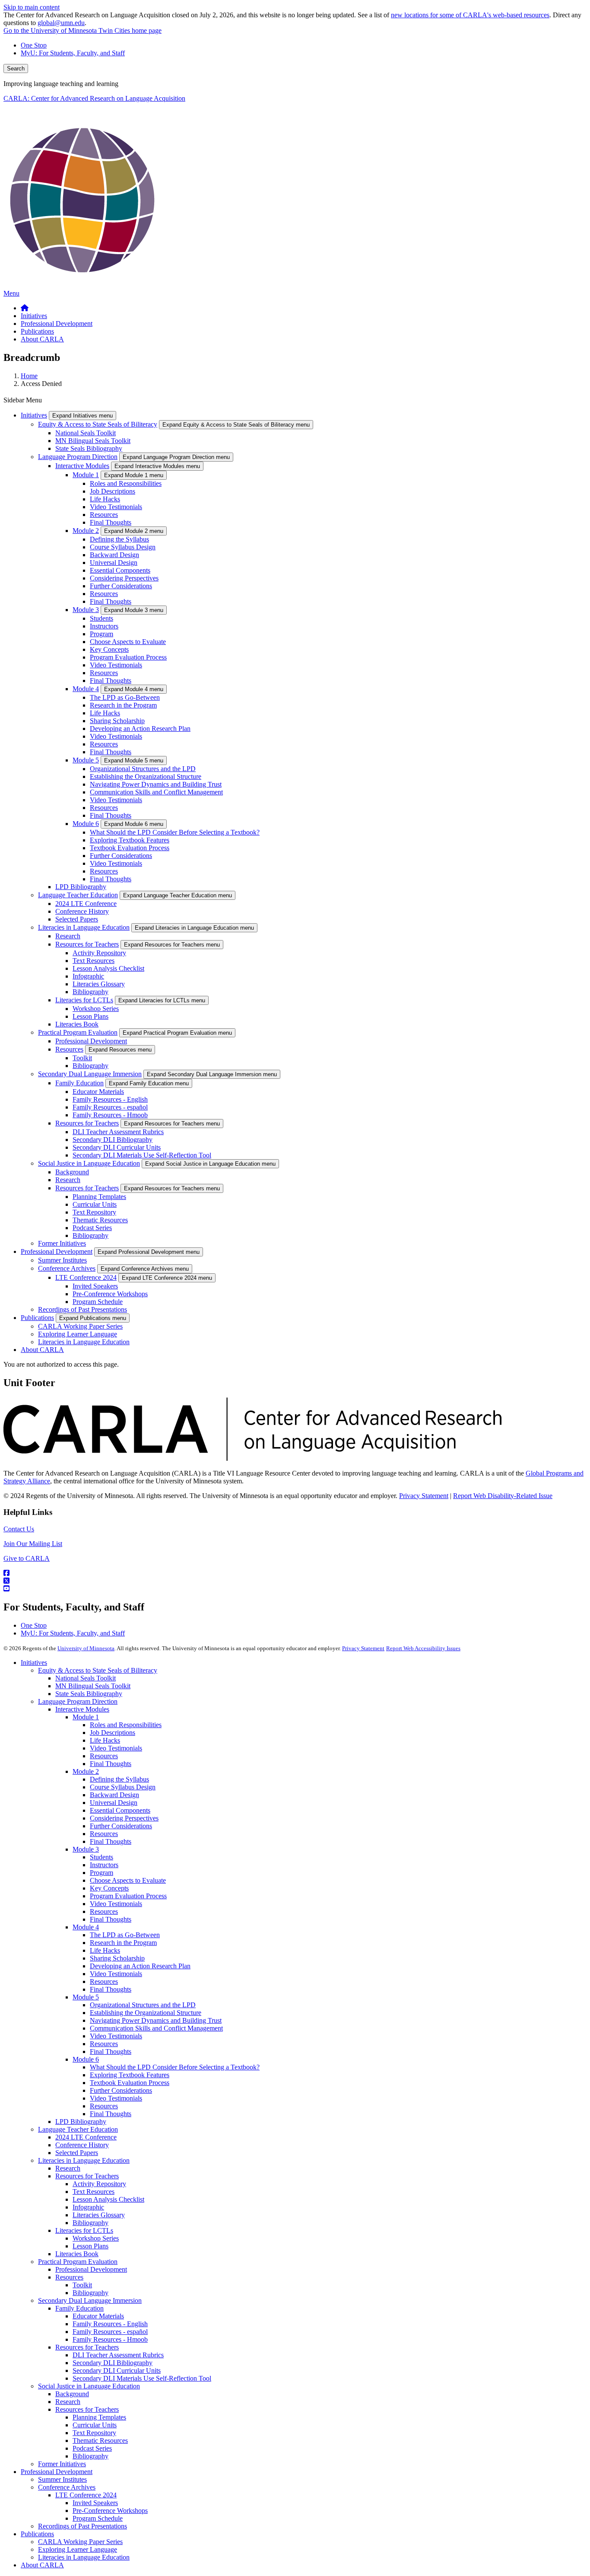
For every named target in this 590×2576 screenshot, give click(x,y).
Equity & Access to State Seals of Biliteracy (98, 424)
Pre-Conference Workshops (110, 1294)
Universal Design (114, 563)
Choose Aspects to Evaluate (128, 642)
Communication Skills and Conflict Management (156, 792)
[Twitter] (295, 1581)
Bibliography (90, 992)
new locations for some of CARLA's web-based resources (470, 15)
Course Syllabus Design (123, 547)
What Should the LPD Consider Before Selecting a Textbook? (175, 832)
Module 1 (86, 475)
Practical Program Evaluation (78, 1032)
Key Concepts (109, 649)
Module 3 (86, 610)
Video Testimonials (116, 507)
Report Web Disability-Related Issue (503, 1496)
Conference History (82, 911)
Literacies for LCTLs (84, 1000)
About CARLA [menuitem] (42, 339)
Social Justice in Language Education (89, 1163)
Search (16, 69)
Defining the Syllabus (119, 539)
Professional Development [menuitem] (57, 324)
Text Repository (94, 1212)
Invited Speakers (95, 1286)
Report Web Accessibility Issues (423, 1648)
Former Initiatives (62, 1243)
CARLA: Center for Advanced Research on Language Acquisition (94, 98)
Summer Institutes (62, 1260)
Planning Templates (99, 1197)
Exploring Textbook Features (130, 840)
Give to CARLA (27, 1558)
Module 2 (86, 531)
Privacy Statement (424, 1496)
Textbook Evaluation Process (130, 848)
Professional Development (91, 1041)
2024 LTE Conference (86, 904)
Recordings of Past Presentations (82, 1309)
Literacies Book (77, 1024)
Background (72, 1172)
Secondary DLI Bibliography (113, 1140)
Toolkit (82, 1058)
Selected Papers (77, 919)
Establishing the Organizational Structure (146, 776)
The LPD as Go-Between (125, 697)
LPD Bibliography (81, 887)
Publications (37, 1318)
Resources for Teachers (87, 944)
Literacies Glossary (99, 984)
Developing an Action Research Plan (140, 728)
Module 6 (86, 824)
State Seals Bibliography (89, 448)
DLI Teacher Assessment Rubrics (118, 1132)
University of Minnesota (86, 1648)
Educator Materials (98, 1092)
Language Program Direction (78, 457)
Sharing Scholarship (117, 721)
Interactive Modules (82, 466)
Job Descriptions (113, 491)
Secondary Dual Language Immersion (90, 1074)
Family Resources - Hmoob (110, 1115)
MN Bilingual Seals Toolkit (93, 441)
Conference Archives (67, 1268)
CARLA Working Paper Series (80, 1326)
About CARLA (42, 1350)
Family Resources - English (110, 1099)
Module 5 (86, 760)
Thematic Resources (100, 1220)
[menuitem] (25, 308)
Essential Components (120, 570)
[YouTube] (295, 1589)
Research (68, 936)
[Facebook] (295, 1573)
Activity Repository (99, 953)
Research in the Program (123, 705)
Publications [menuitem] (37, 331)
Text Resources (94, 961)
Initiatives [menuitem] (34, 316)
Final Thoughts (111, 522)
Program (102, 634)
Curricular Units (95, 1204)
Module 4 (86, 689)
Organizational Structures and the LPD (143, 769)
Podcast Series (92, 1228)
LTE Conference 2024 (86, 1277)
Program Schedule (98, 1302)
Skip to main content (32, 7)
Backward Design (114, 555)
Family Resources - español (110, 1107)
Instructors (104, 626)
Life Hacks (105, 499)
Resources (104, 515)
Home (29, 376)
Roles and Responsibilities (126, 483)
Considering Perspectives (124, 578)
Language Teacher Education (78, 895)
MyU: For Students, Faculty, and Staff (73, 53)
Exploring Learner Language (78, 1334)
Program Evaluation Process (128, 657)
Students (102, 618)
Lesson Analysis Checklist (108, 968)
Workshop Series (96, 1009)
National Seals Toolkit (86, 433)
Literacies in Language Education (84, 927)
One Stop (34, 45)
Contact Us (19, 1529)
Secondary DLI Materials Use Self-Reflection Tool (142, 1155)
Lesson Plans (90, 1016)
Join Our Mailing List (33, 1544)
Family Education (79, 1083)
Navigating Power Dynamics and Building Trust (156, 784)
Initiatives (34, 415)
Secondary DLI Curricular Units (117, 1147)
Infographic (88, 976)
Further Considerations (121, 586)
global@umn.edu (61, 23)
